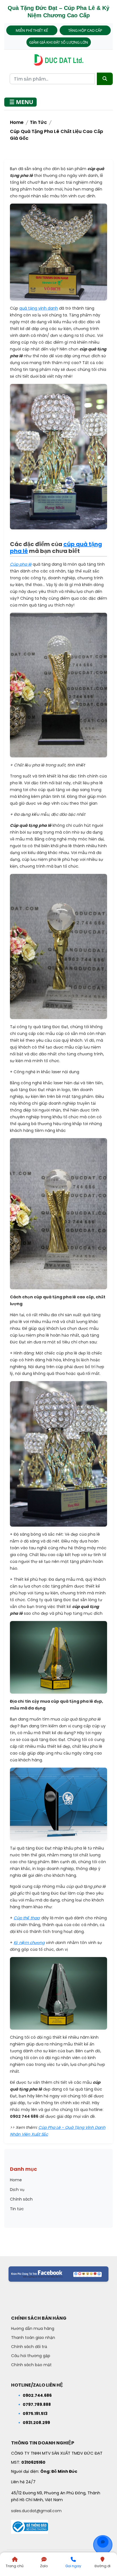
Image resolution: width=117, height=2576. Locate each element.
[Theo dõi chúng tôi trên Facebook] (58, 2274)
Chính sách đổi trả (29, 2347)
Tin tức (38, 122)
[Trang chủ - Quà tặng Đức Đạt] (58, 60)
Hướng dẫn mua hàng (33, 2328)
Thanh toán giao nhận (33, 2338)
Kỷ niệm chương (29, 1943)
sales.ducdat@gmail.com (36, 2511)
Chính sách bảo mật (31, 2365)
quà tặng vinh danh (39, 308)
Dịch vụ (17, 2190)
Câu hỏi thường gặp (31, 2356)
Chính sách (21, 2199)
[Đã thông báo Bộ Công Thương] (30, 2525)
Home (17, 122)
